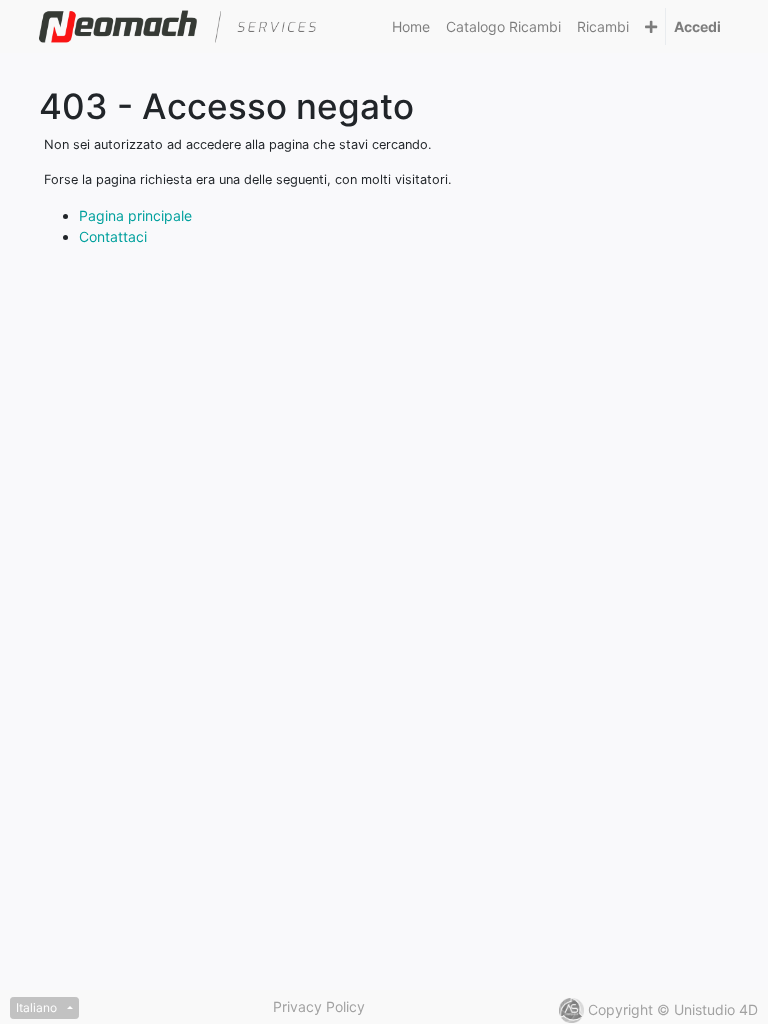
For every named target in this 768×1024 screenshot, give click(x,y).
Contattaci (113, 236)
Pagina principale (135, 215)
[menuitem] (411, 26)
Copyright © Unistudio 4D (673, 1009)
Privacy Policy (319, 1006)
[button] (651, 26)
